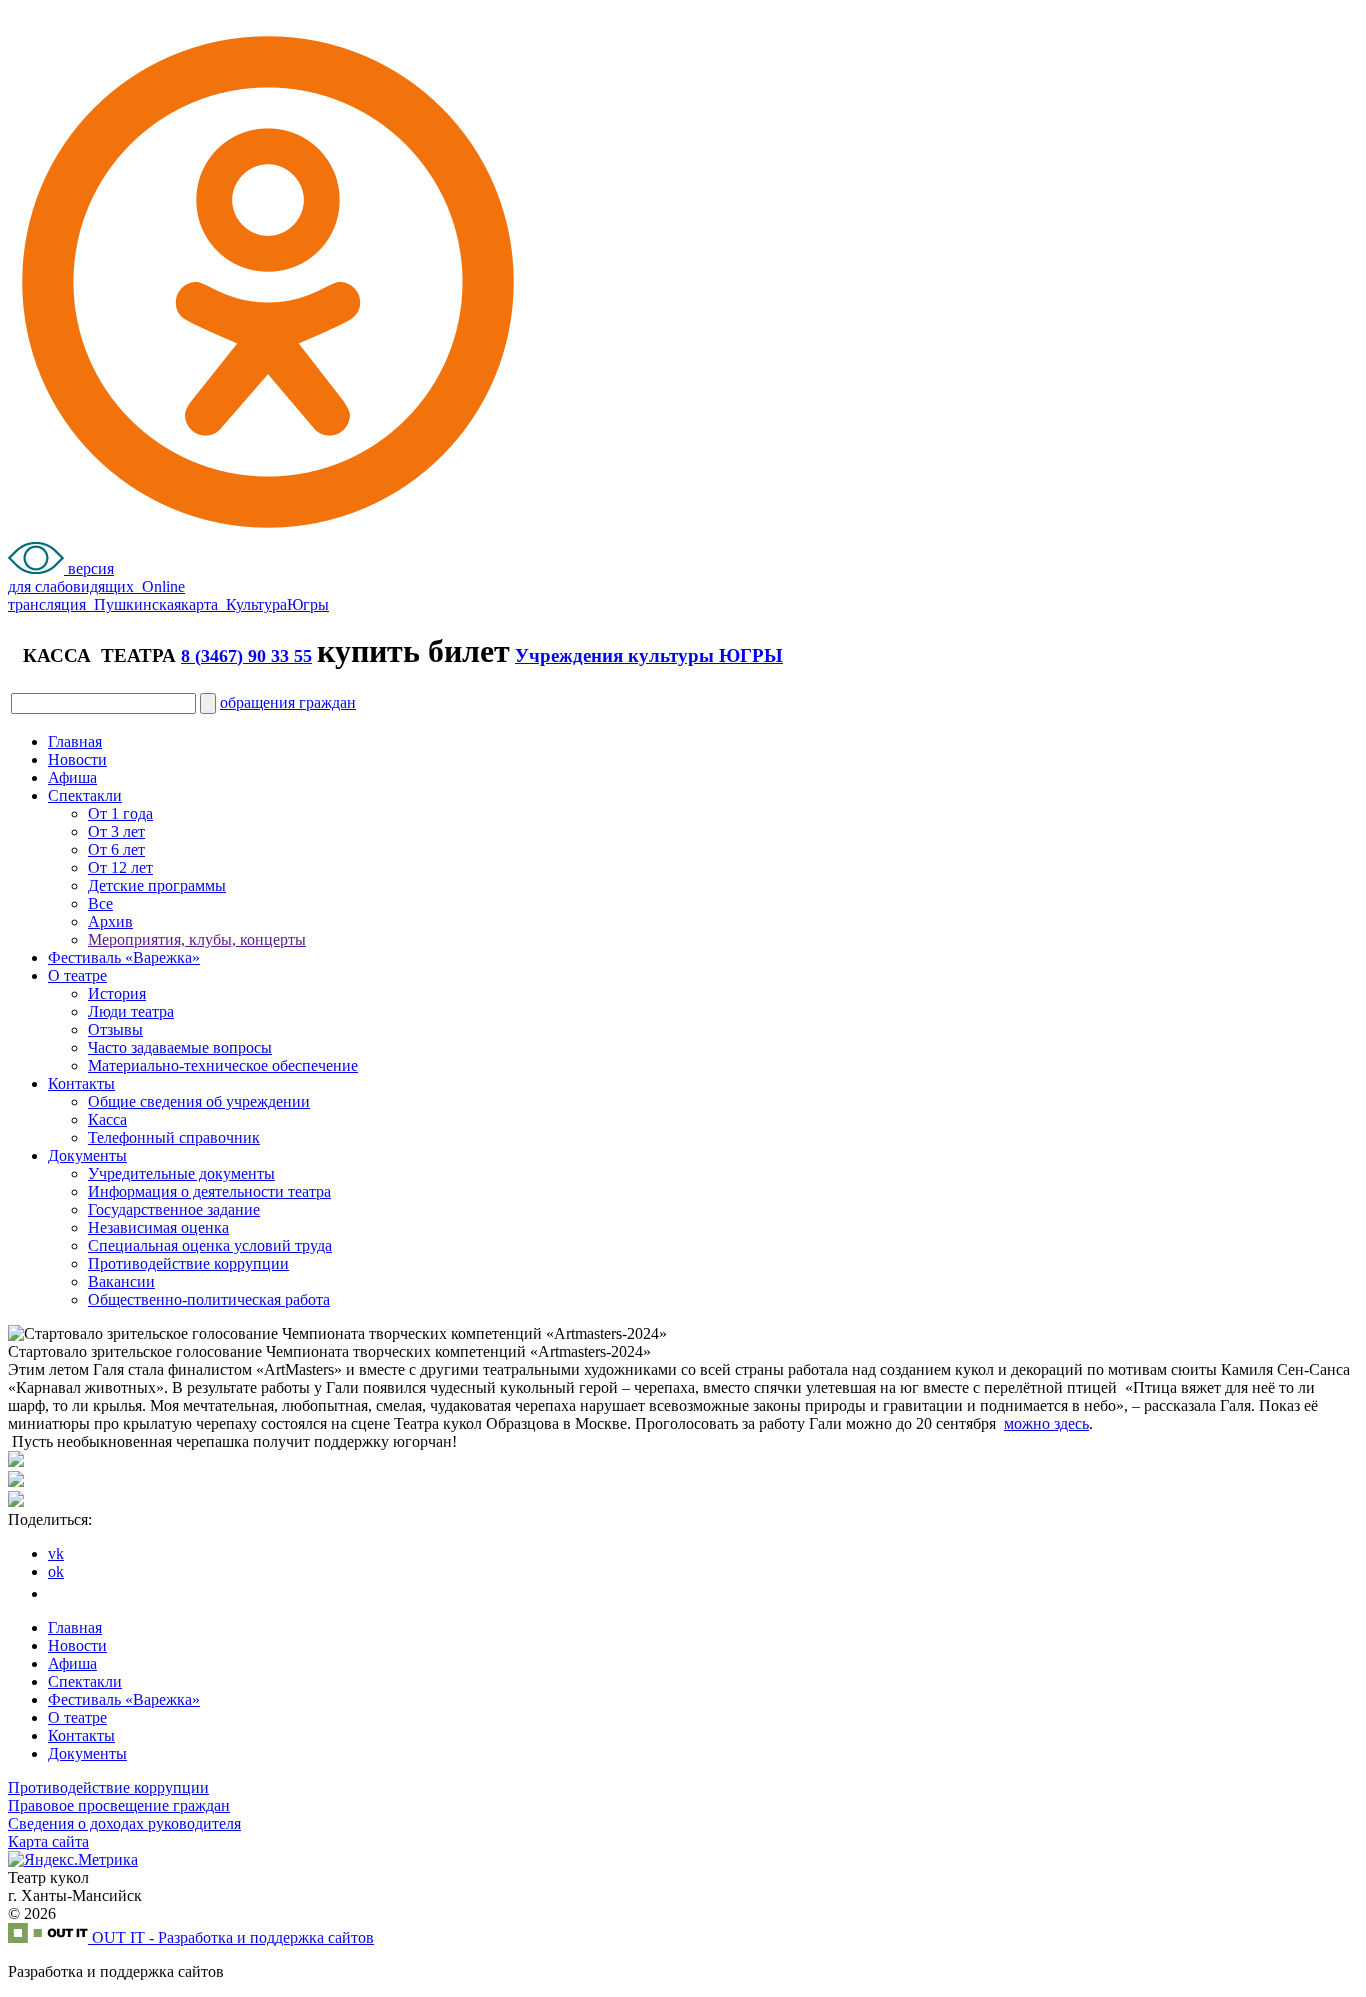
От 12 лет (120, 867)
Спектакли (85, 795)
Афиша (72, 777)
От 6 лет (116, 849)
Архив (110, 921)
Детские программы (157, 885)
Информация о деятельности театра (209, 1191)
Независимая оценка (158, 1227)
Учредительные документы (181, 1173)
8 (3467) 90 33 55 (246, 656)
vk (56, 1553)
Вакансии (121, 1281)
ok (56, 1571)
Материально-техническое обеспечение (223, 1065)
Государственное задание (174, 1209)
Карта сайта (48, 1841)
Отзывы (115, 1029)
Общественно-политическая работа (209, 1299)
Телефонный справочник (174, 1137)
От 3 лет (116, 831)
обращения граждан (288, 702)
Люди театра (131, 1011)
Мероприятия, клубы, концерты (197, 939)
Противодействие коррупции (188, 1263)
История (117, 993)
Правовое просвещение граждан (119, 1805)
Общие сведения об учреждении (199, 1101)
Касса (107, 1119)
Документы (87, 1155)
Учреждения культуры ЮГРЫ (649, 655)
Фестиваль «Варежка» (124, 957)
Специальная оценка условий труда (210, 1245)
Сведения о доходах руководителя (124, 1823)
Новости (77, 759)
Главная (75, 741)
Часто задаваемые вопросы (180, 1047)
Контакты (81, 1083)
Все (100, 903)
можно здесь (1046, 1423)
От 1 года (120, 813)
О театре (77, 975)
